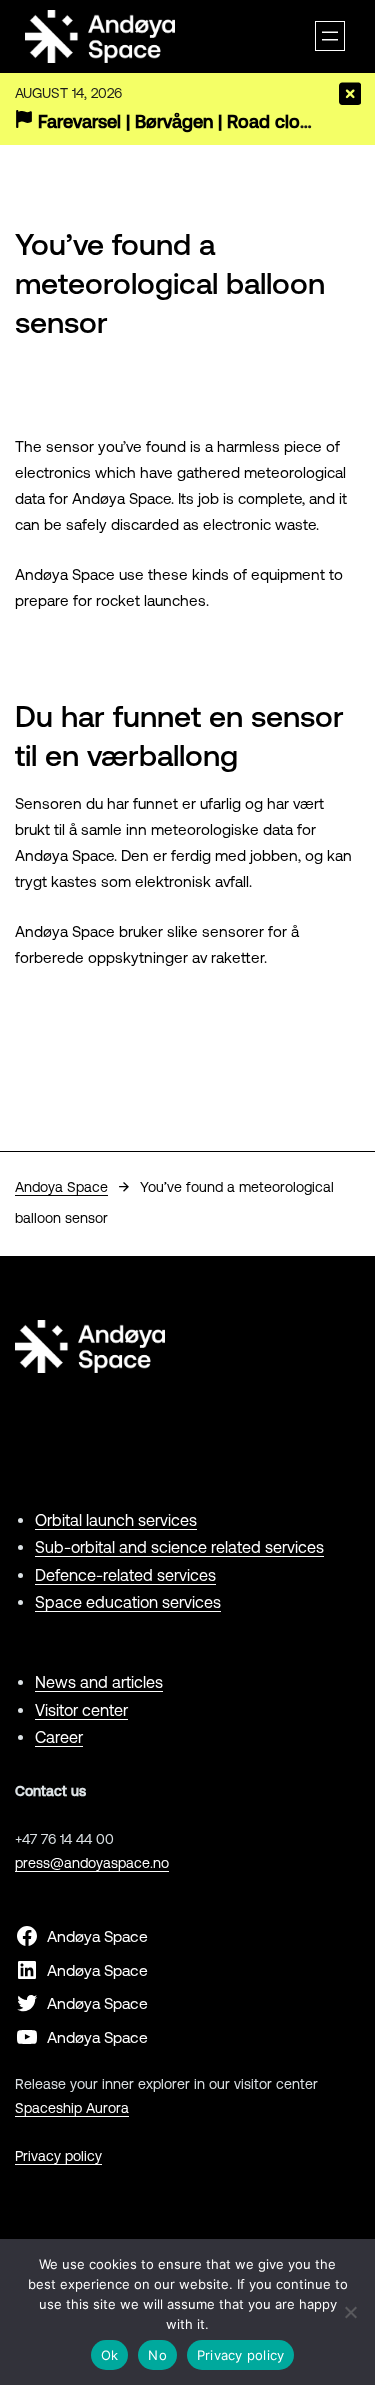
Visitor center (81, 1710)
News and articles (99, 1682)
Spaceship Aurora (72, 2108)
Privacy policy (58, 2156)
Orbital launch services (116, 1520)
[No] (350, 2312)
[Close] (350, 94)
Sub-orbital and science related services (179, 1547)
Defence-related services (125, 1575)
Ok (110, 2355)
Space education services (128, 1602)
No (157, 2355)
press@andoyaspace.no (92, 1863)
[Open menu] (330, 36)
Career (59, 1737)
